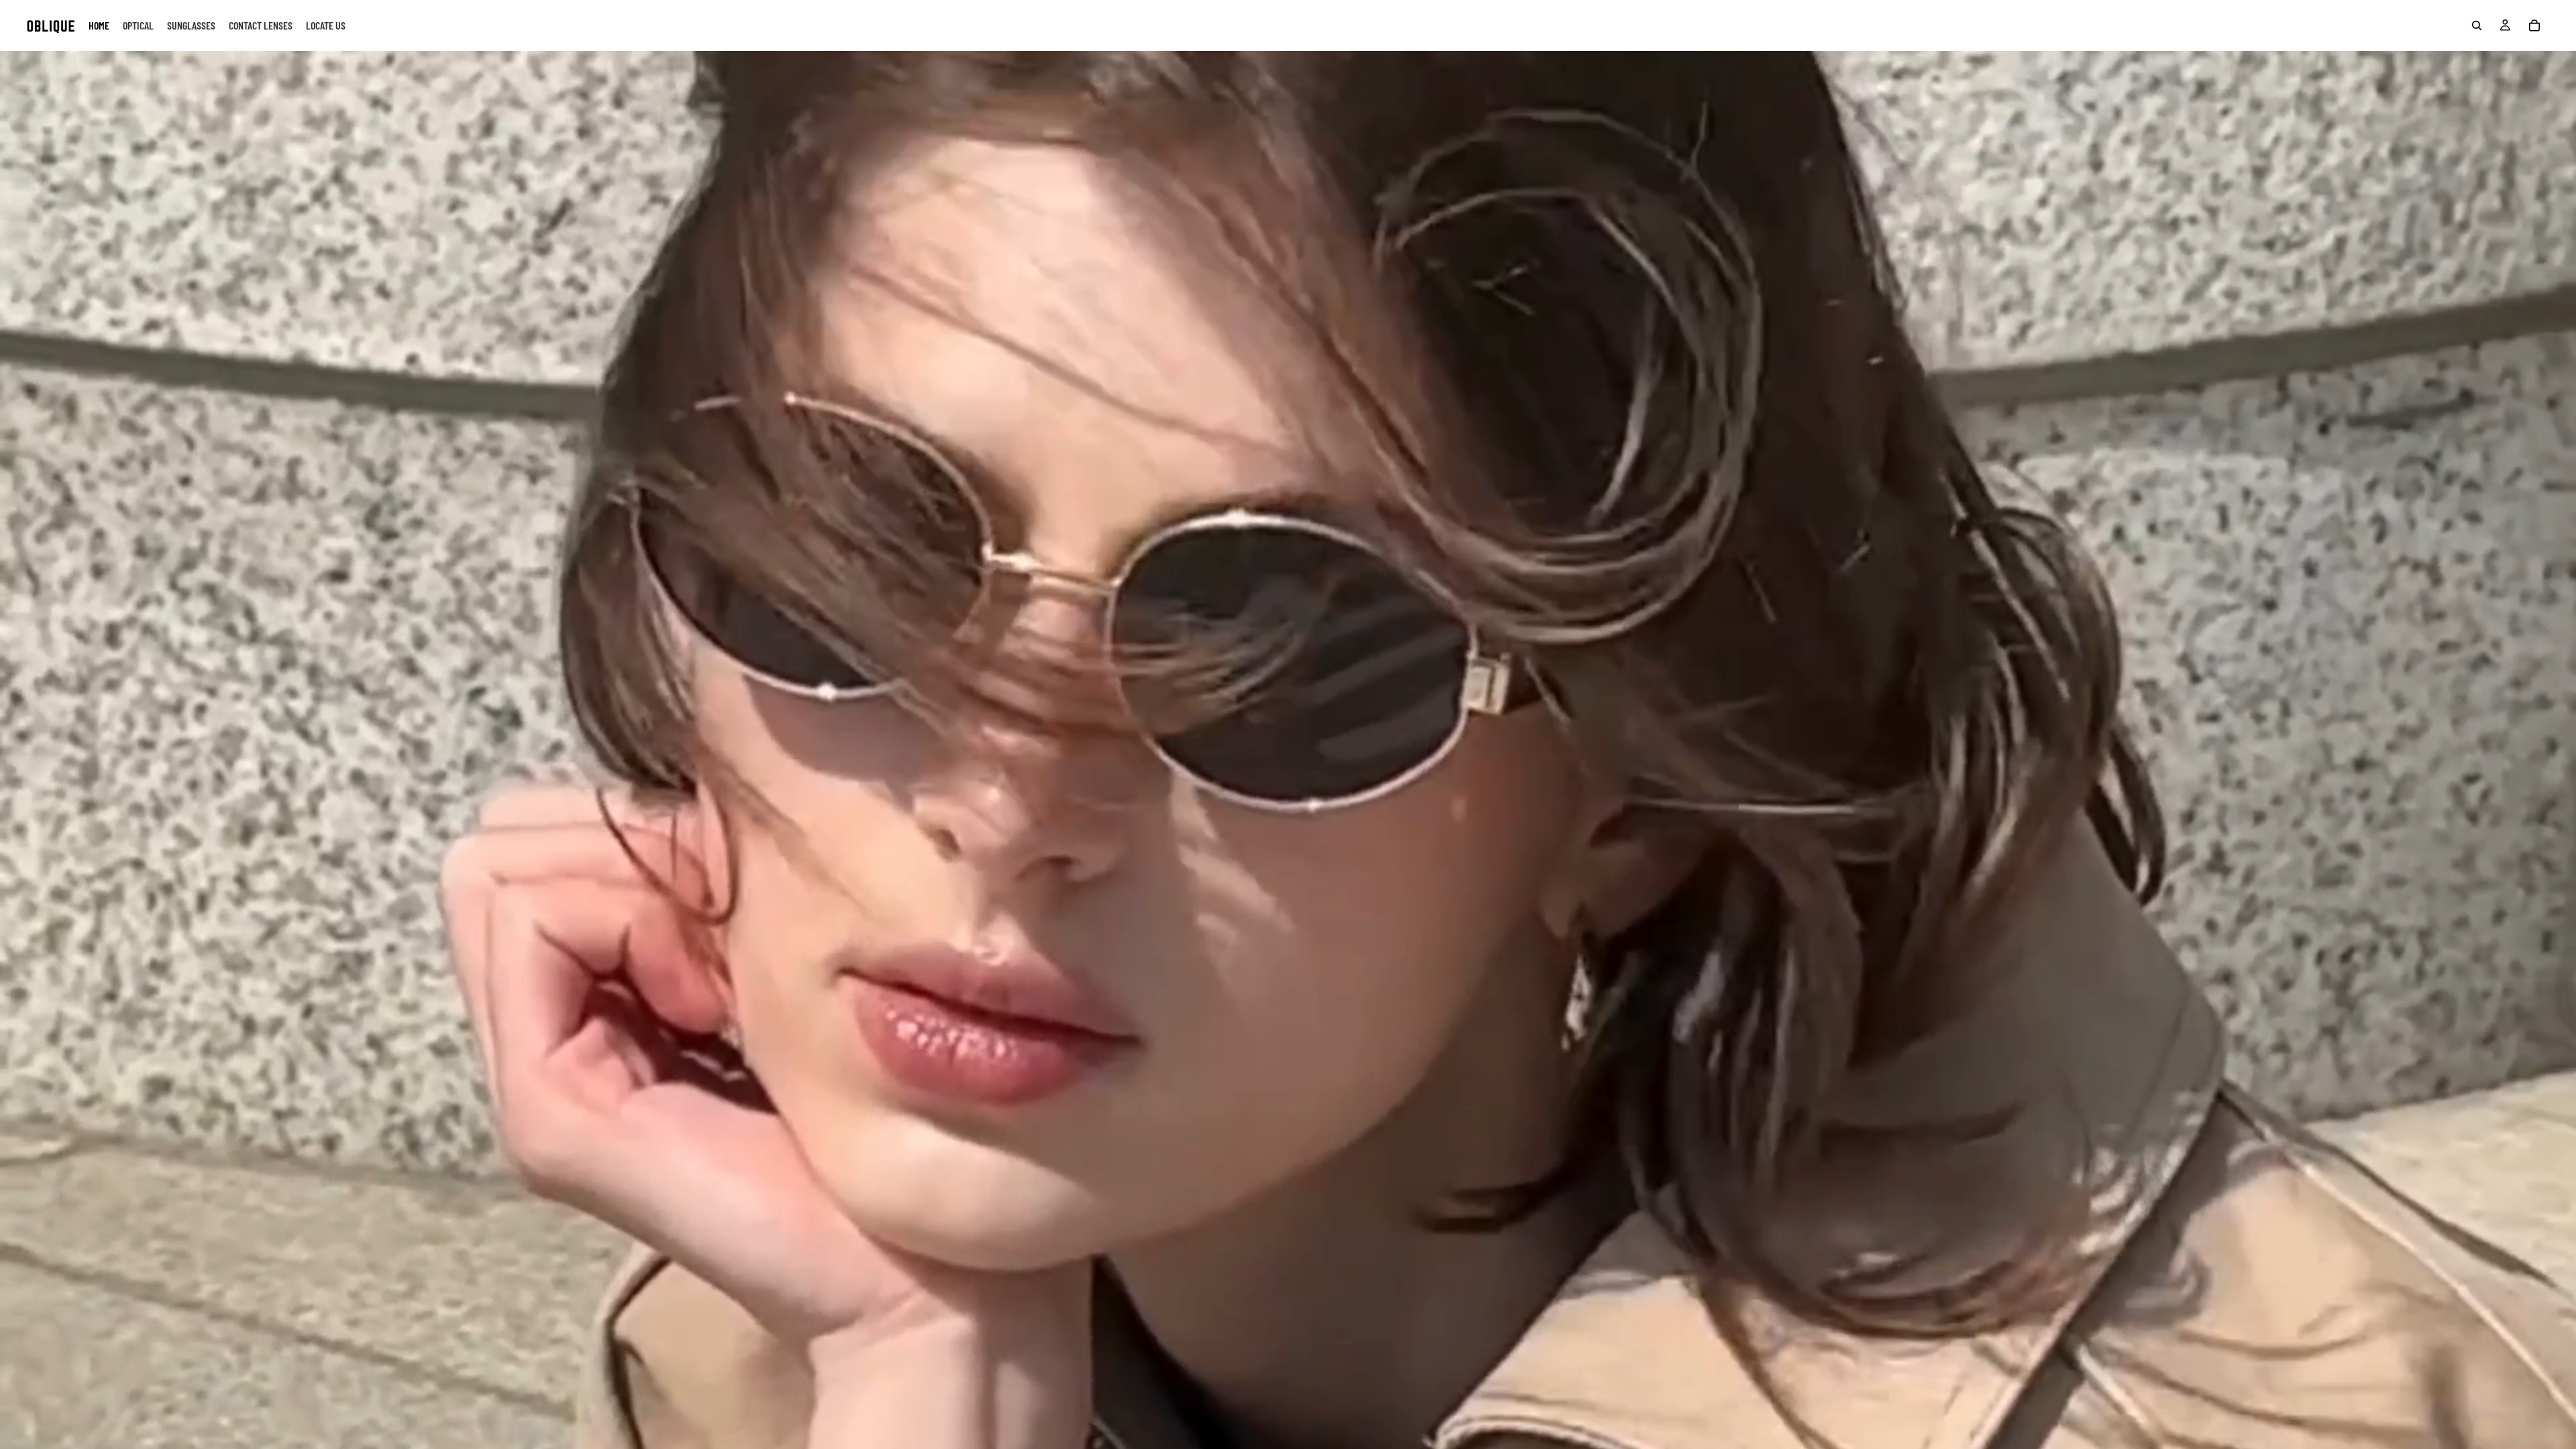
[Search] (2477, 25)
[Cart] (2534, 25)
